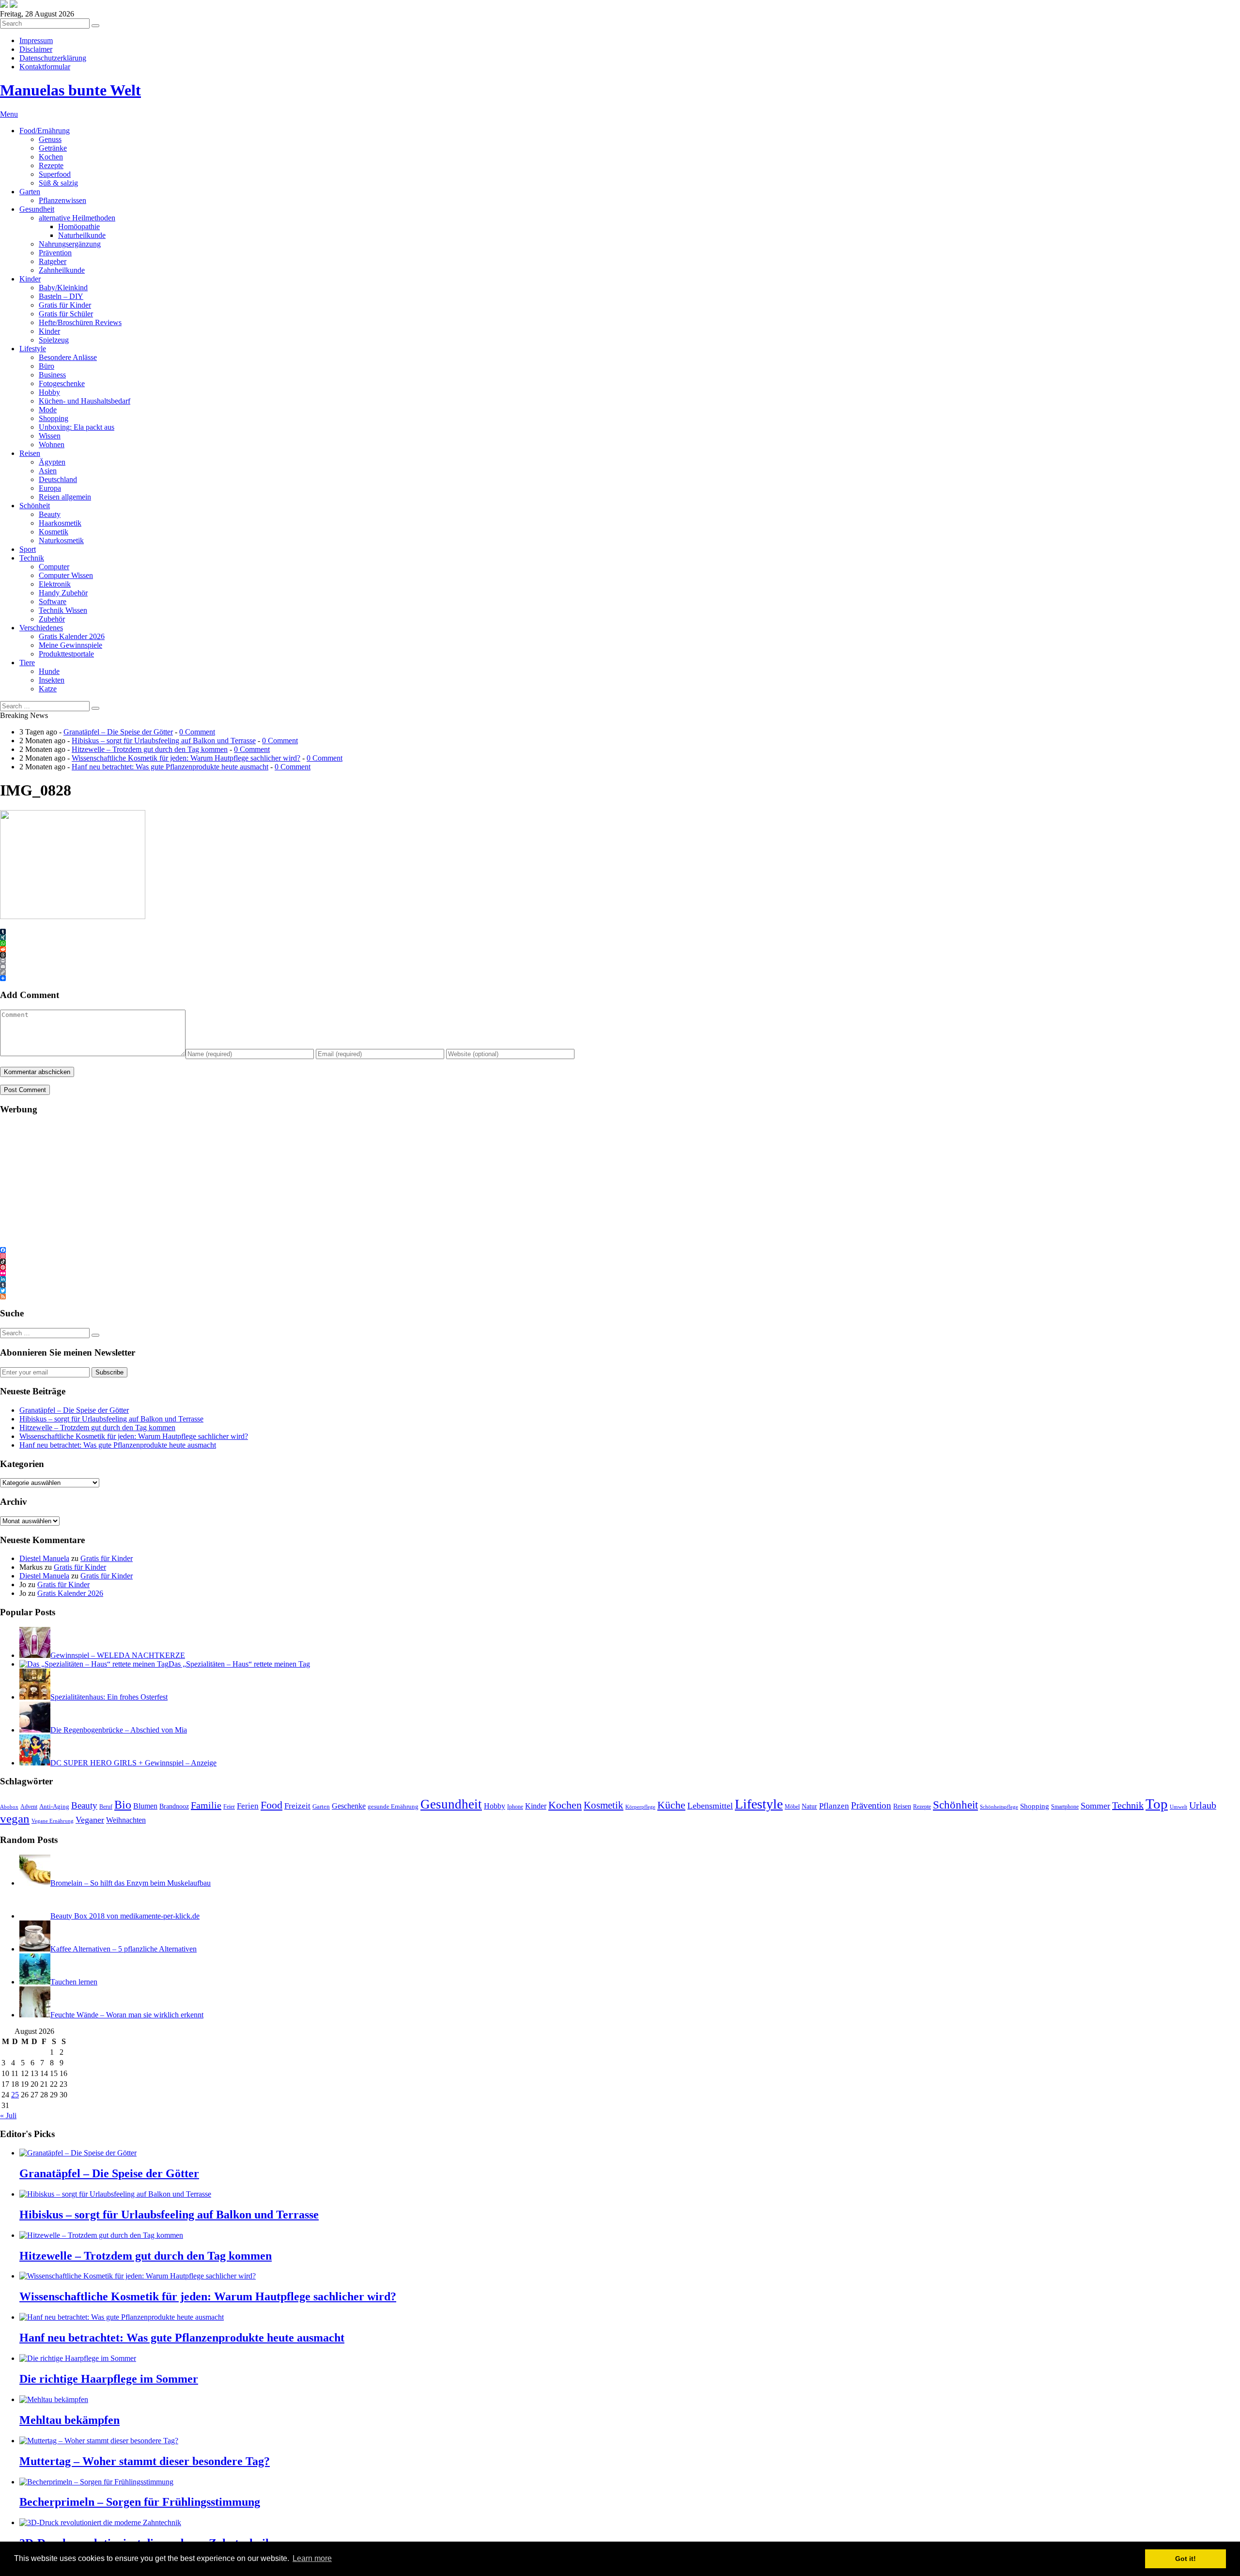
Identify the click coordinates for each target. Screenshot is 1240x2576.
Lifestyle (33, 349)
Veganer (90, 1820)
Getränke (53, 148)
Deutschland (58, 479)
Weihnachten (126, 1820)
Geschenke (349, 1806)
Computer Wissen (66, 575)
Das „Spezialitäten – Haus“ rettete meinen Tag (239, 1664)
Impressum (36, 40)
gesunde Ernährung (393, 1807)
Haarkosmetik (60, 523)
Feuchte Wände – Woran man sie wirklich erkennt (127, 2015)
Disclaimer (36, 49)
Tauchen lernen (74, 1982)
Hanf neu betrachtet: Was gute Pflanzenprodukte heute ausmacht (170, 767)
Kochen (51, 157)
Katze (48, 689)
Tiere (27, 663)
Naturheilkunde (82, 235)
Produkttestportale (66, 654)
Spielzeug (54, 340)
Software (53, 601)
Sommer (1095, 1806)
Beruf (106, 1807)
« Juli (8, 2115)
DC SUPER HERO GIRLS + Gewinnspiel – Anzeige (133, 1763)
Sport (28, 549)
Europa (50, 488)
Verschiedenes (41, 628)
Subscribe (109, 1372)
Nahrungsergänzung (70, 244)
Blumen (145, 1806)
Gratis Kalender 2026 (72, 636)
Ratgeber (53, 261)
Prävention (55, 253)
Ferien (248, 1806)
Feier (229, 1807)
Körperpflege (640, 1807)
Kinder (30, 279)
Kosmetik (54, 532)
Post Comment (25, 1090)
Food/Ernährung (45, 131)
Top (1157, 1804)
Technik (32, 558)
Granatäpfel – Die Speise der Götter (118, 732)
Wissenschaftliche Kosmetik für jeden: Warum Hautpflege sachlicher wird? (186, 758)
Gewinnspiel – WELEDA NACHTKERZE (118, 1655)
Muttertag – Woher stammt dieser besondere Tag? (145, 2461)
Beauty (50, 514)
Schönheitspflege (999, 1807)
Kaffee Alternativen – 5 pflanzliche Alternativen (124, 1949)
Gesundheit (37, 209)
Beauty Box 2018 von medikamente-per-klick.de (125, 1916)
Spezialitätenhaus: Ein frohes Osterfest (109, 1697)
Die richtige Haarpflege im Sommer (109, 2379)
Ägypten (52, 462)
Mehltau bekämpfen (70, 2420)
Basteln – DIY (61, 296)
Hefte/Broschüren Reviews (80, 322)
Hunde (49, 671)
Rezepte (51, 165)
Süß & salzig (58, 183)
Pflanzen (834, 1806)
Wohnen (52, 445)
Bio (123, 1805)
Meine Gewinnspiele (70, 645)
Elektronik (55, 584)
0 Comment (197, 732)
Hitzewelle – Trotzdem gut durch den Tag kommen (150, 749)
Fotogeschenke (62, 383)
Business (52, 375)
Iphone (515, 1807)
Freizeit (297, 1806)
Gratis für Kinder (65, 305)
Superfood (55, 174)
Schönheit (35, 506)
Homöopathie (79, 226)
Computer (54, 567)
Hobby (49, 392)
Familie (206, 1805)
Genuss (50, 139)
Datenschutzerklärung (53, 58)
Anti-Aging (54, 1806)
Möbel (792, 1807)
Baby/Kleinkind (63, 288)
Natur (809, 1806)
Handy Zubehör (63, 593)
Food (271, 1805)
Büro (46, 366)
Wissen (50, 436)
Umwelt (1178, 1807)
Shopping (54, 418)
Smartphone (1065, 1807)
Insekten (52, 680)
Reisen (30, 453)
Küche (671, 1805)
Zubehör (52, 619)
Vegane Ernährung (53, 1821)
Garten (30, 192)
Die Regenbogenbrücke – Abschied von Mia (119, 1730)
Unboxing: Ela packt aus (77, 427)
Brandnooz (174, 1806)
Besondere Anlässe (68, 357)
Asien (48, 471)
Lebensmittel (710, 1806)
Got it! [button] (1186, 2559)
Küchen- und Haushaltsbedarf (85, 401)
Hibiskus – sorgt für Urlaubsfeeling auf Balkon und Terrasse (164, 741)
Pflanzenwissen (62, 200)
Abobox (9, 1807)
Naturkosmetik (61, 540)
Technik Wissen (63, 610)
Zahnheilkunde (62, 270)
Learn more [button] (312, 2558)
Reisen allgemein (65, 497)
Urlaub (1203, 1805)
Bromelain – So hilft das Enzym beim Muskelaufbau (131, 1883)
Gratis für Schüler (66, 314)
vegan (15, 1819)
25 (15, 2095)
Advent (29, 1807)
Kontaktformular (45, 67)
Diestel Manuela (44, 1558)
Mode (48, 410)
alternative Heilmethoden (77, 218)
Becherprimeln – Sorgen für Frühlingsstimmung (140, 2502)
